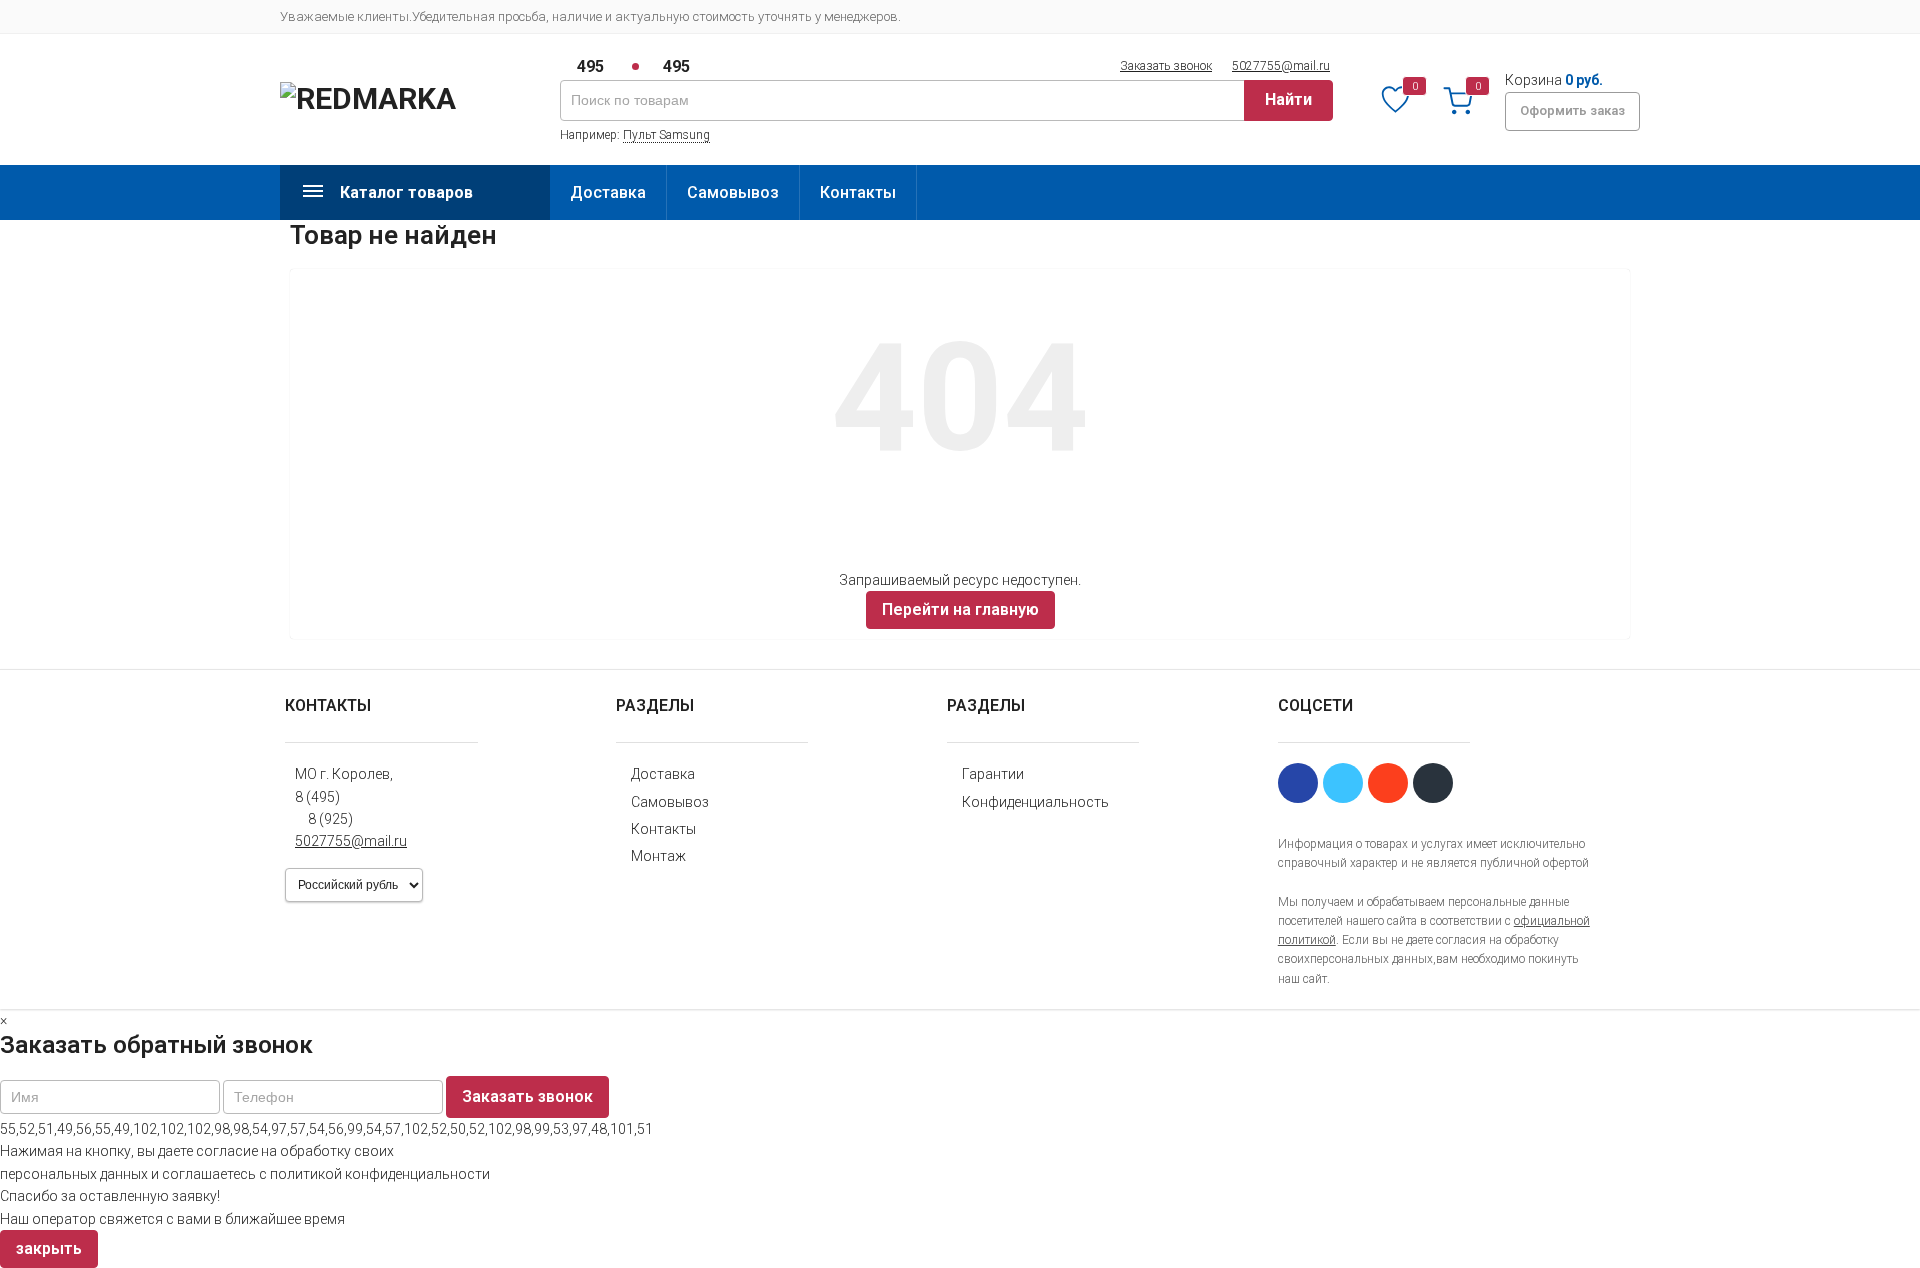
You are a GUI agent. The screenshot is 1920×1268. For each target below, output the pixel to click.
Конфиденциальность (1035, 802)
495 (590, 66)
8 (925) (330, 819)
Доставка (608, 192)
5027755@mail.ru (1281, 66)
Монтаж (658, 856)
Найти (1288, 99)
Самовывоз (733, 192)
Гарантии (993, 774)
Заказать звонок (1166, 66)
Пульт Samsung (666, 135)
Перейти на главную (960, 609)
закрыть (49, 1248)
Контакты (858, 192)
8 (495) (317, 797)
